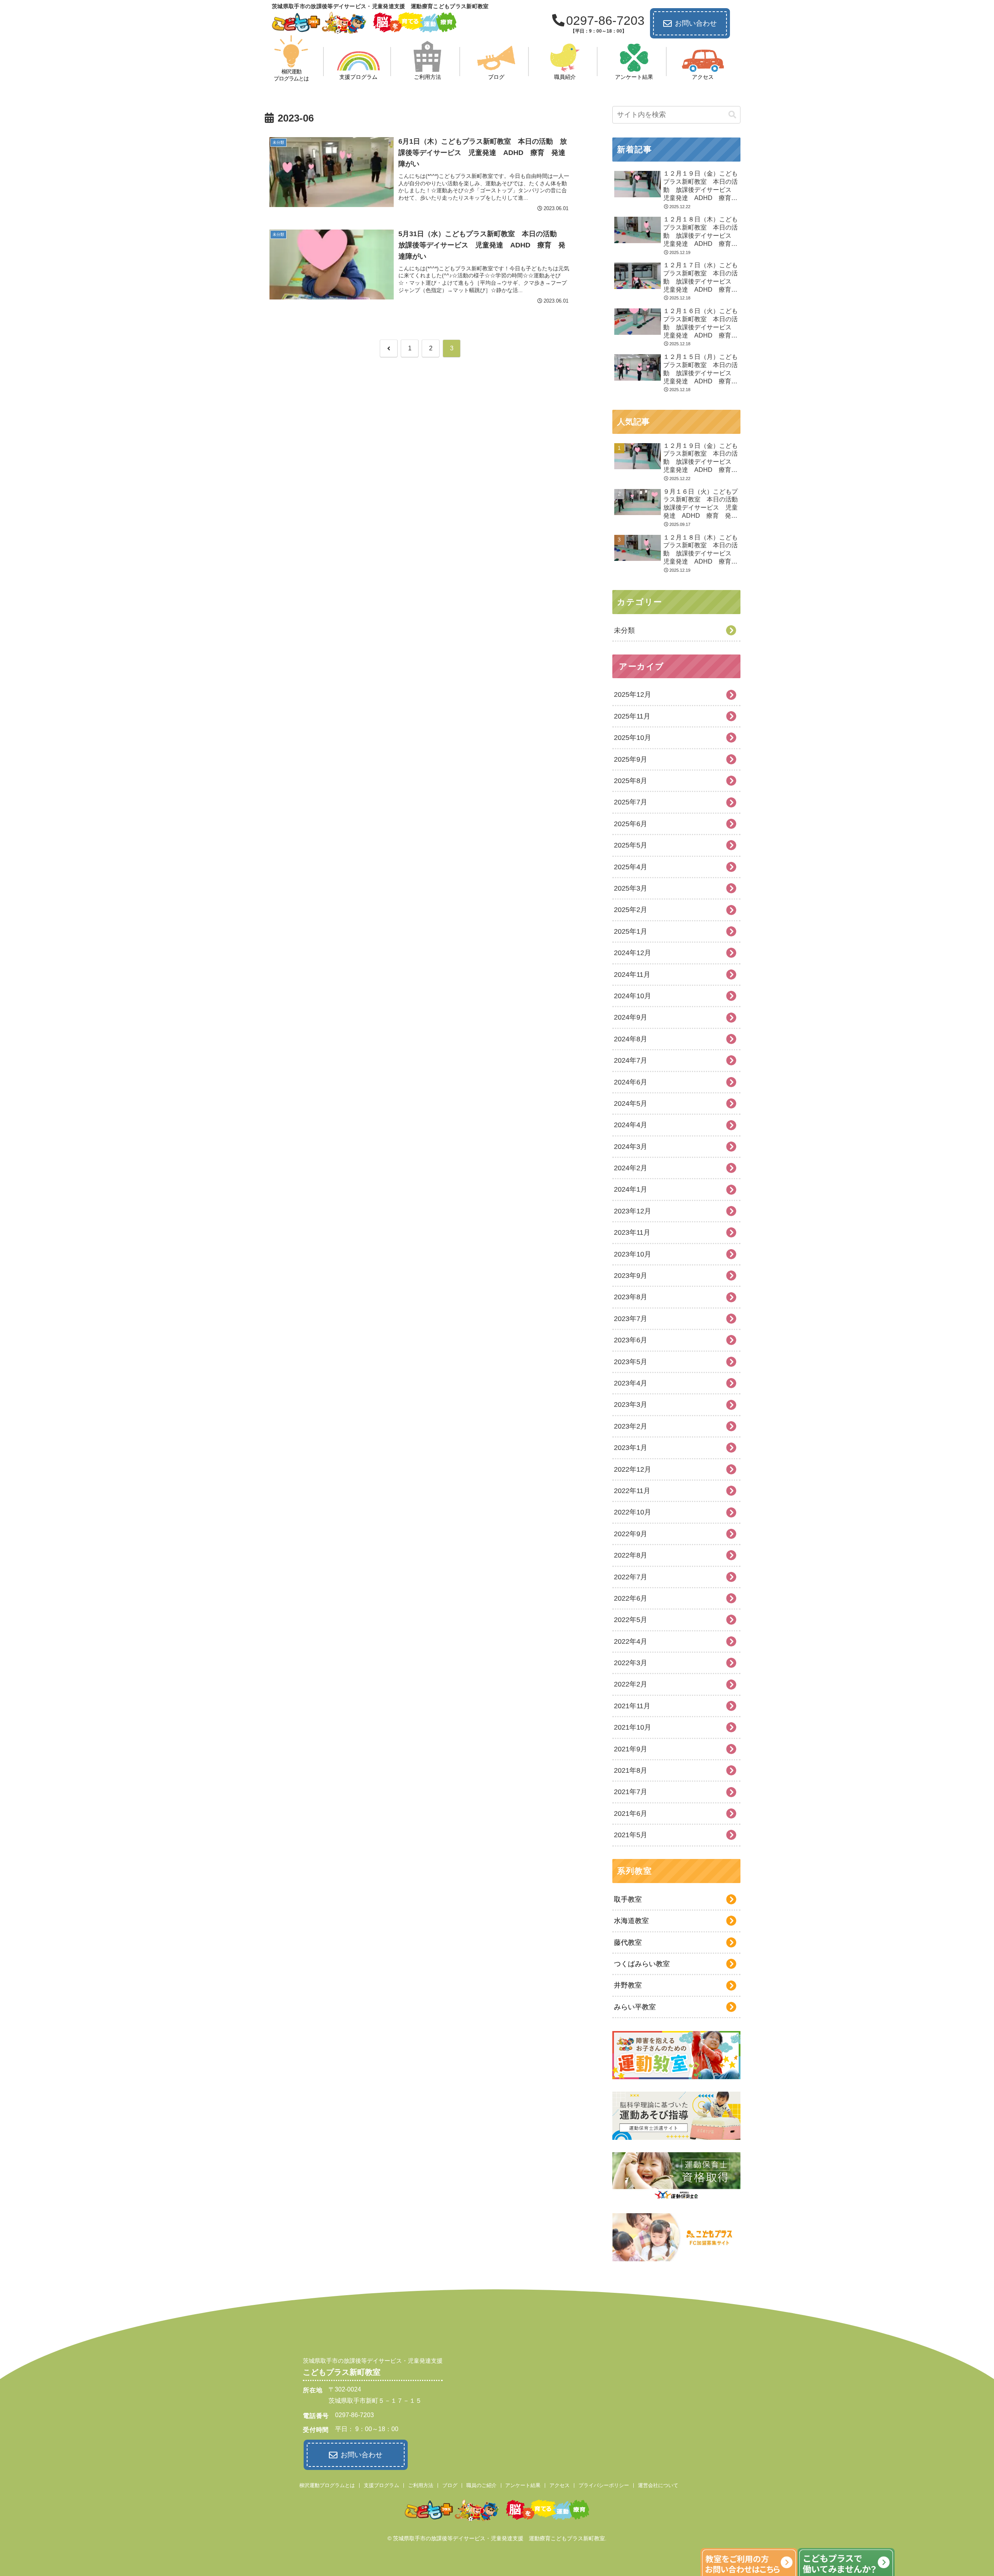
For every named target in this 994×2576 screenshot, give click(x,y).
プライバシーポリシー (604, 2485)
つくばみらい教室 (642, 1964)
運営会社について (658, 2485)
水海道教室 (631, 1921)
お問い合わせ (696, 23)
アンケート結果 (523, 2485)
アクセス (560, 2485)
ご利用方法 (421, 2485)
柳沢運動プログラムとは (327, 2485)
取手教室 (628, 1899)
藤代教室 (628, 1942)
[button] (732, 115)
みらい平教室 (635, 2007)
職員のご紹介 (481, 2485)
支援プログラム (381, 2485)
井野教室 (628, 1985)
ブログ (450, 2485)
